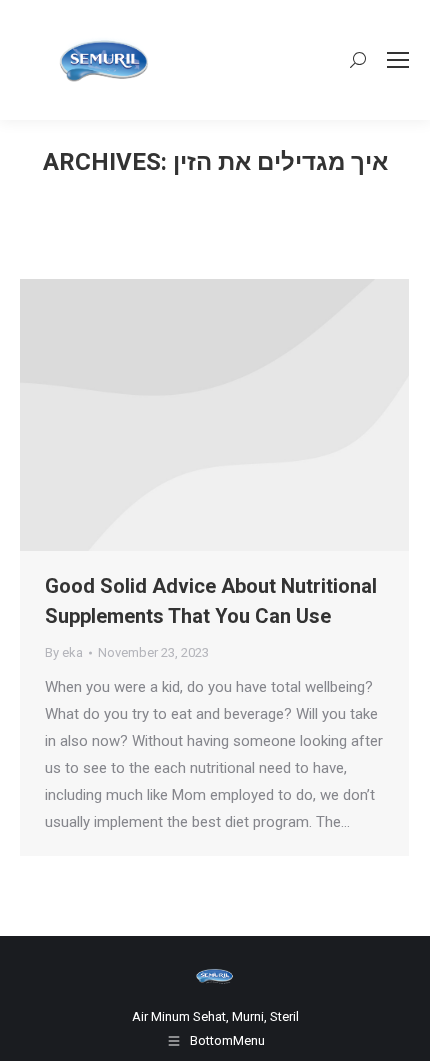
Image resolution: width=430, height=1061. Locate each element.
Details (242, 415)
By (64, 652)
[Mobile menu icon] (398, 60)
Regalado (188, 415)
